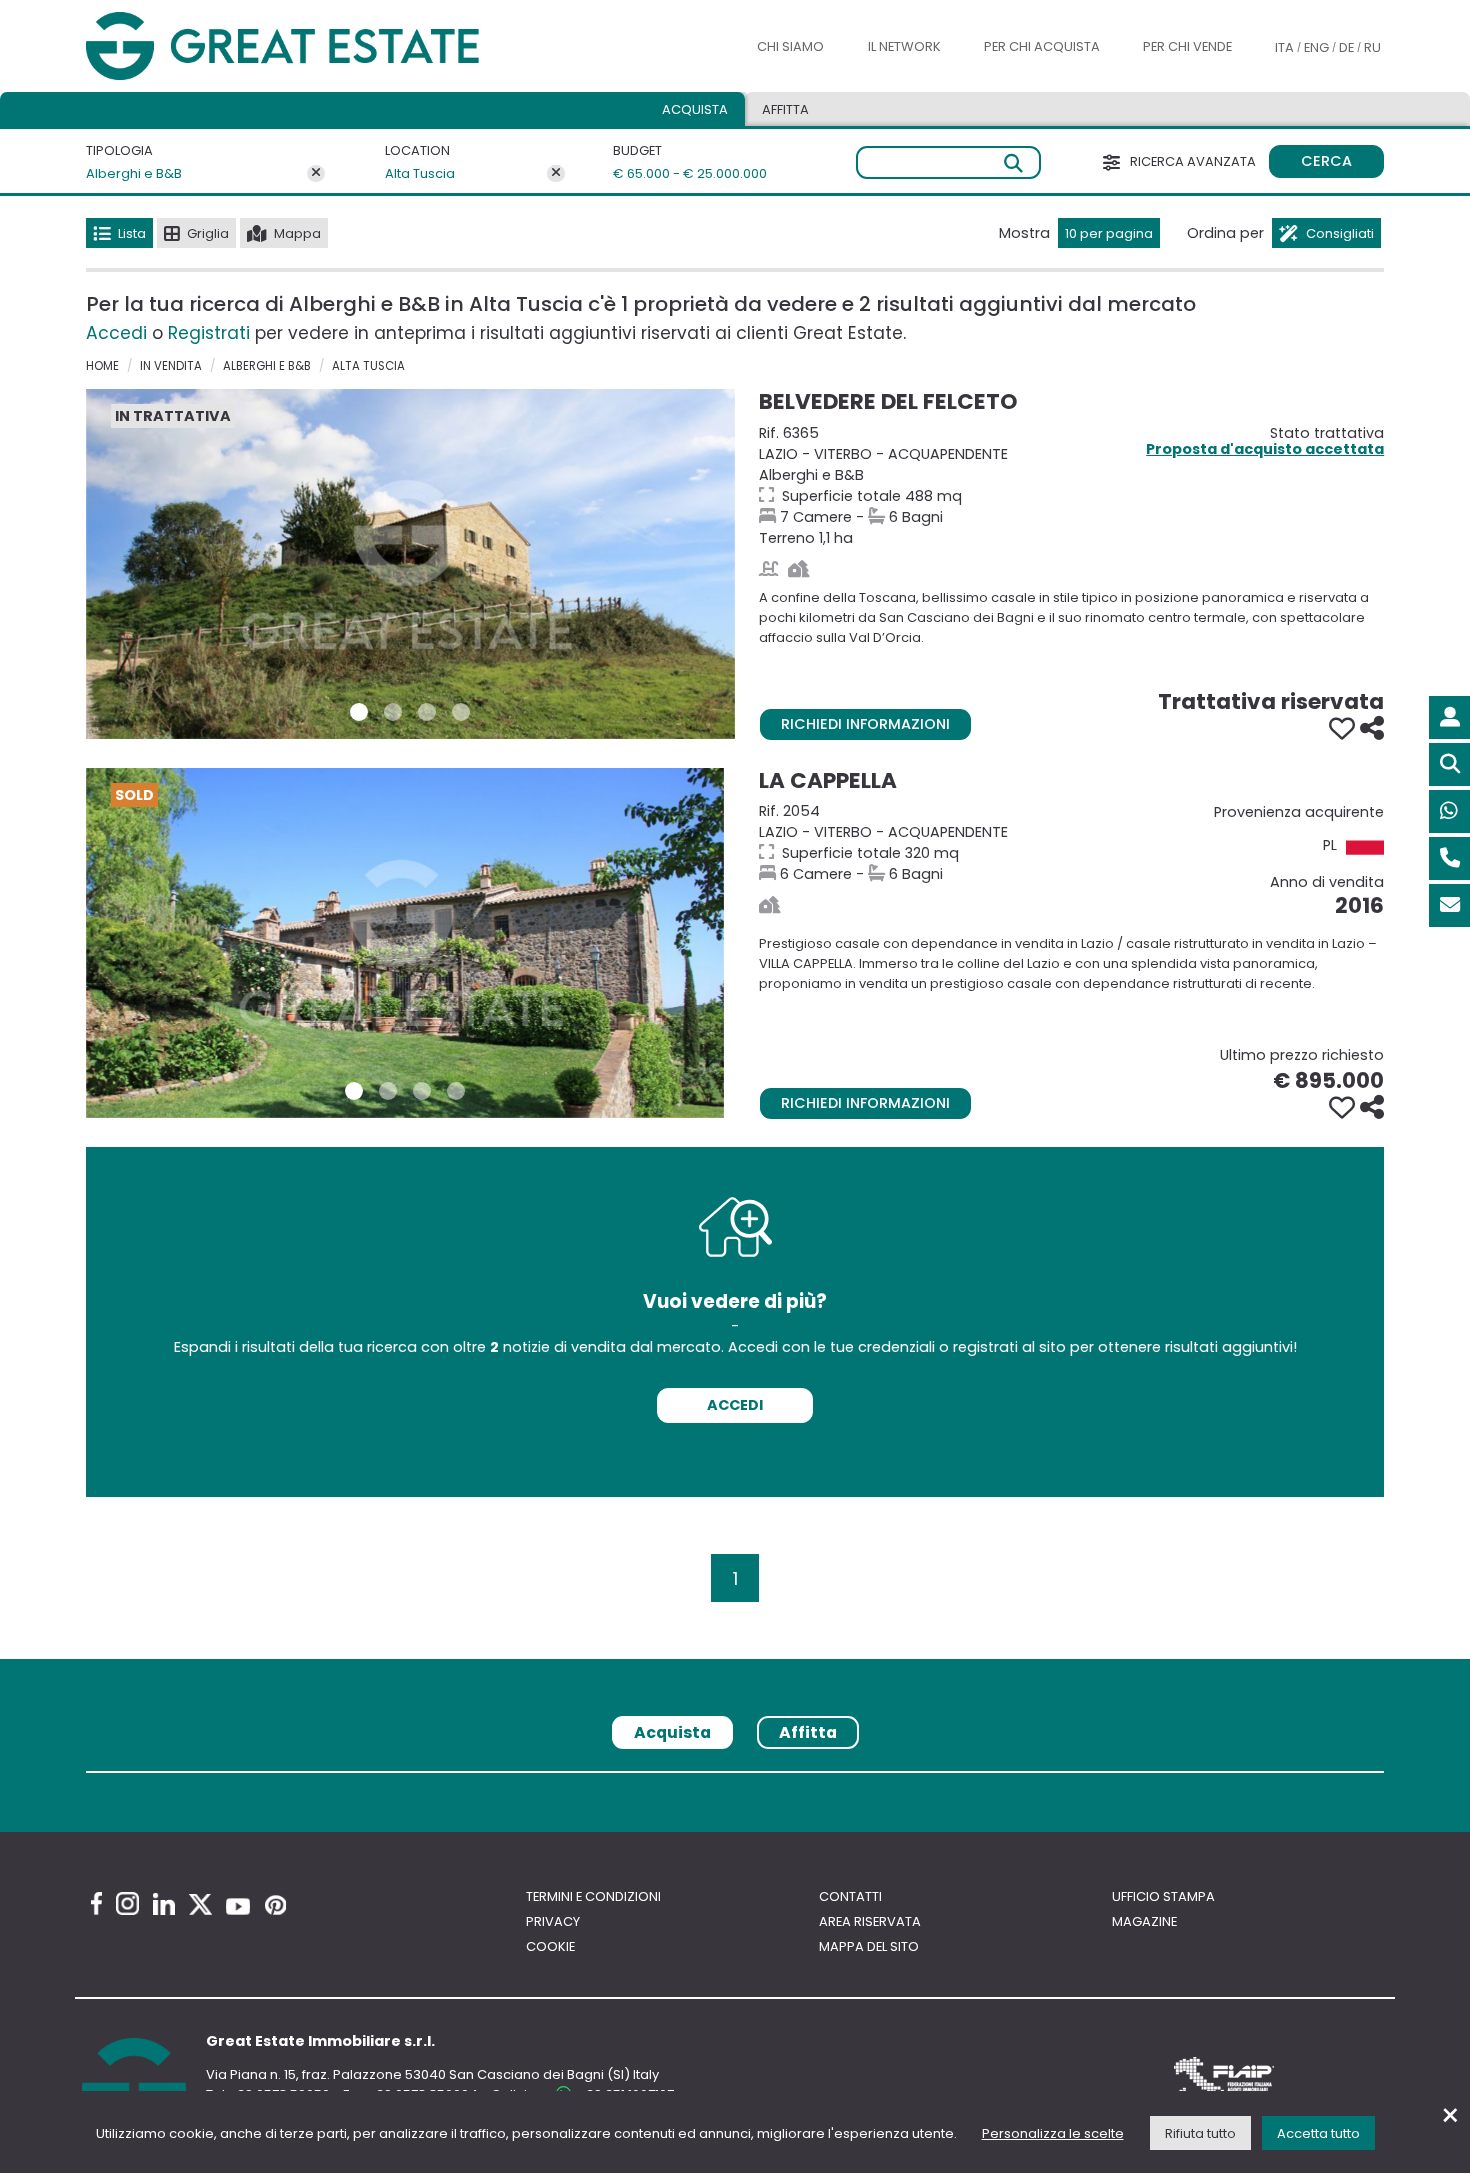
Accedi (116, 333)
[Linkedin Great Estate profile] (164, 1904)
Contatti (850, 1896)
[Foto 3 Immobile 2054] (422, 1091)
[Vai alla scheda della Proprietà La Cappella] (405, 943)
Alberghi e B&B (134, 173)
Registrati (209, 333)
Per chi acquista (1042, 46)
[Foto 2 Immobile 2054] (388, 1091)
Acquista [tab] (695, 109)
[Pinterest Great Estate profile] (275, 1905)
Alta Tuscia (420, 173)
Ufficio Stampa (1163, 1896)
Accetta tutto (1318, 2133)
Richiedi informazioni (865, 724)
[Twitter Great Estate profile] (200, 1904)
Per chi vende (1187, 46)
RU (1372, 47)
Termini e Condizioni (593, 1896)
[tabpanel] (735, 1779)
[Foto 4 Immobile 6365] (461, 712)
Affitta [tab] (808, 1732)
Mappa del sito (869, 1946)
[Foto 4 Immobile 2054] (456, 1091)
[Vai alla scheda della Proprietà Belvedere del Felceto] (410, 564)
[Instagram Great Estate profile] (127, 1903)
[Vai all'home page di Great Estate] (323, 46)
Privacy (553, 1921)
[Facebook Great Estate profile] (96, 1903)
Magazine (1144, 1921)
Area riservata (870, 1921)
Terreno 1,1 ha (1071, 485)
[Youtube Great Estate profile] (238, 1906)
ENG (1316, 47)
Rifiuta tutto (1200, 2133)
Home (102, 366)
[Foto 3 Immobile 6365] (427, 712)
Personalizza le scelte (1053, 2133)
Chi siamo (790, 46)
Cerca (1326, 161)
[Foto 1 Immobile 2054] (354, 1091)
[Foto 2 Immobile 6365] (393, 712)
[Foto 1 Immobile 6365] (359, 712)
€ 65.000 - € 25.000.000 (678, 173)
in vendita (171, 366)
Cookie (550, 1946)
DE (1346, 47)
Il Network (904, 46)
